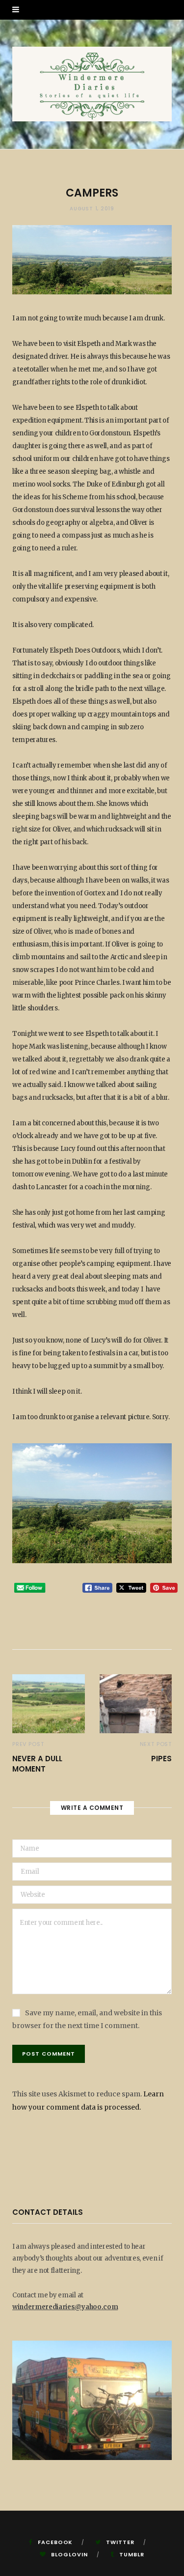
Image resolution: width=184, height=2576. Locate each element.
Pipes (161, 1759)
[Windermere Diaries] (92, 84)
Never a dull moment (37, 1764)
